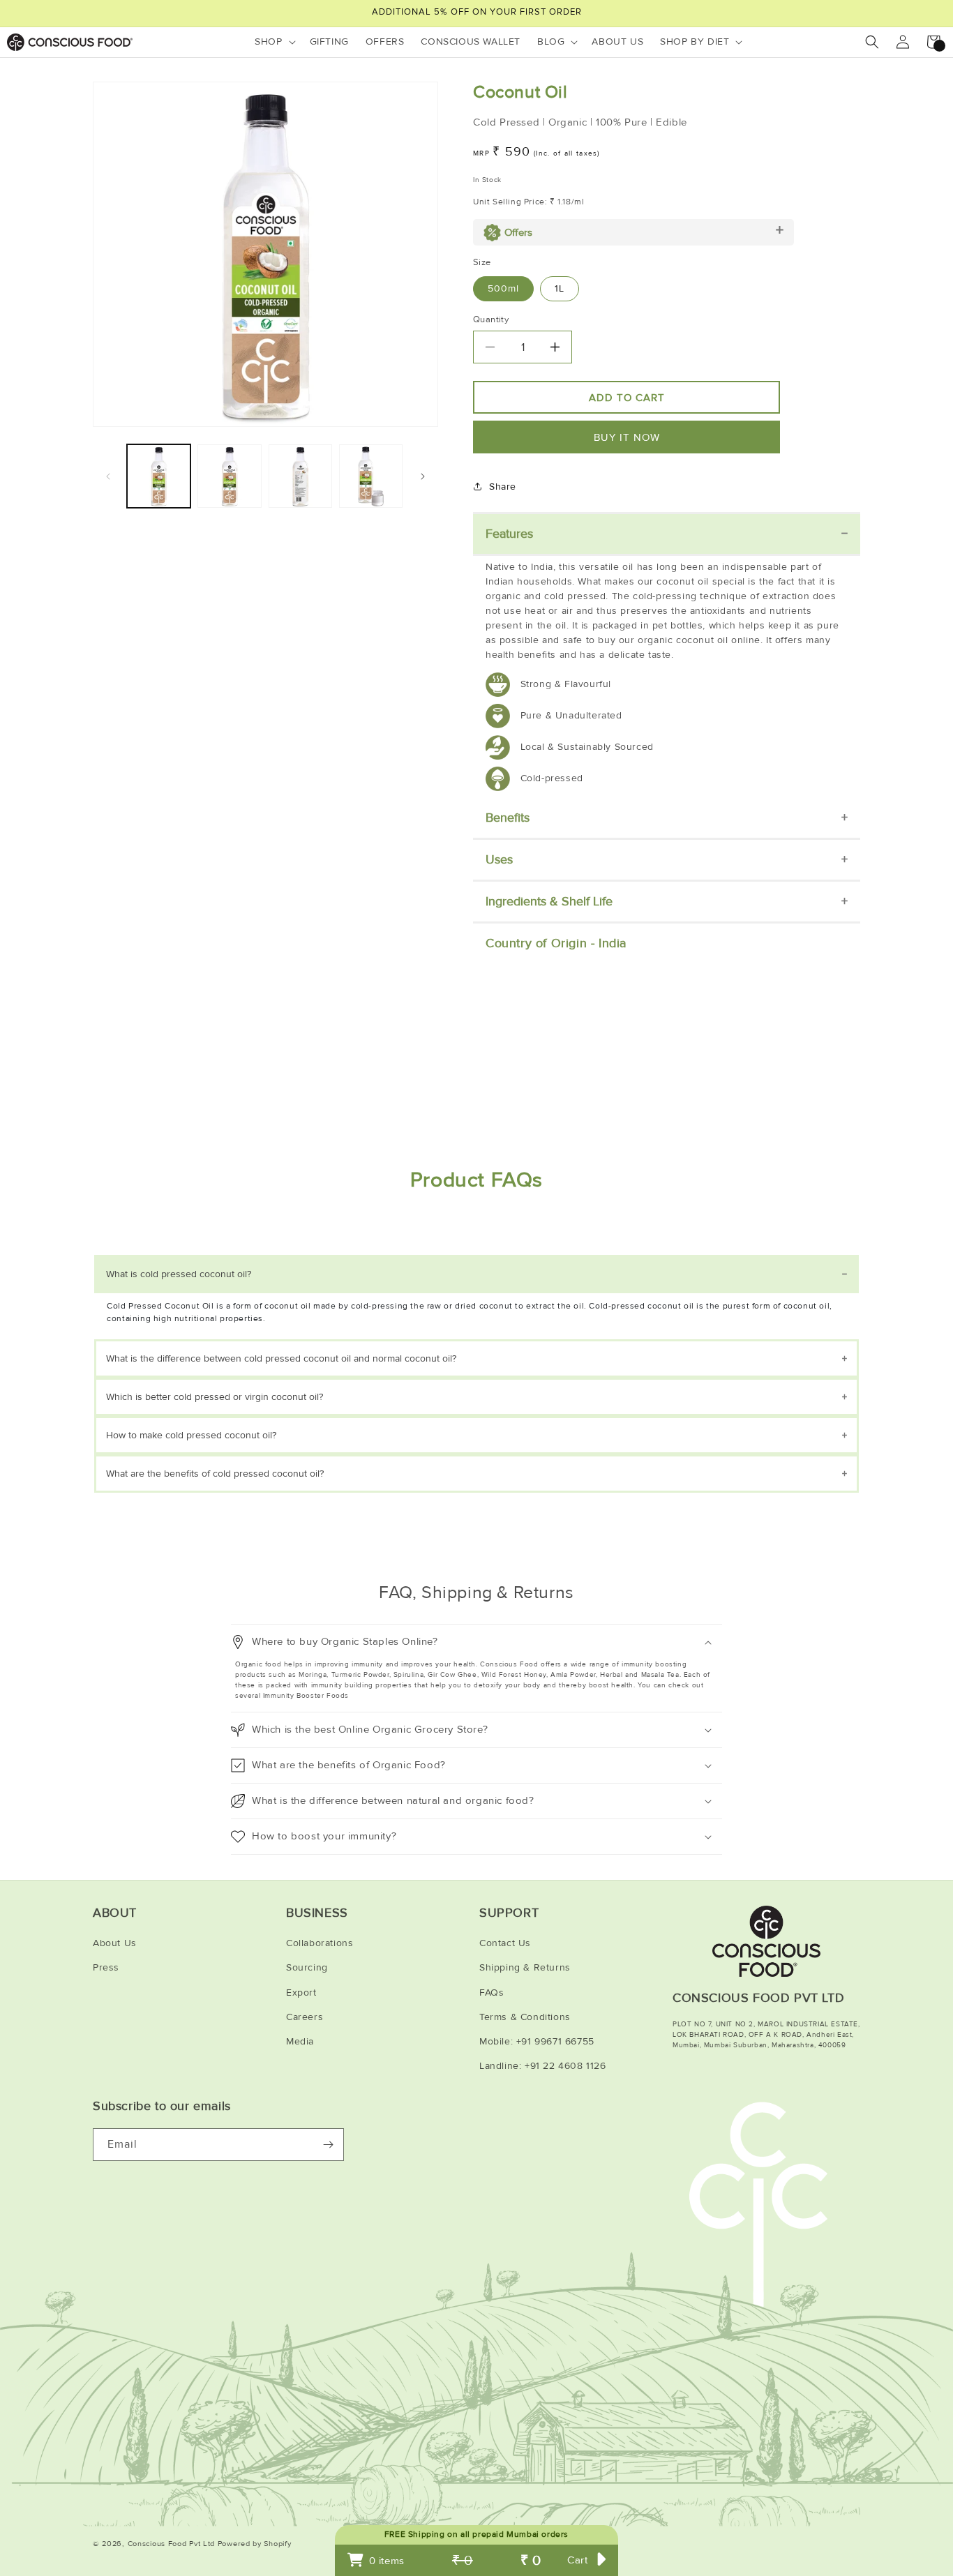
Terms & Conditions (525, 2017)
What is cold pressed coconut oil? (179, 1274)
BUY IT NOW (627, 437)
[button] (273, 42)
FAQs (491, 1993)
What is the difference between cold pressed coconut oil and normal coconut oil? (281, 1358)
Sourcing (307, 1967)
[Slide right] (423, 476)
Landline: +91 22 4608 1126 (543, 2066)
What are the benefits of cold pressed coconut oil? (215, 1474)
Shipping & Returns (525, 1967)
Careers (305, 2017)
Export (301, 1993)
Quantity (491, 319)
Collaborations (320, 1943)
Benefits (508, 818)
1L (560, 288)
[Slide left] (108, 476)
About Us (115, 1943)
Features (509, 534)
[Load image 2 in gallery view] (229, 476)
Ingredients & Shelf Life (549, 901)
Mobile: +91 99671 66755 (537, 2041)
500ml (503, 288)
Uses (499, 859)
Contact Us (505, 1943)
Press (106, 1967)
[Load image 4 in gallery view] (371, 476)
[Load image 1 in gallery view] (159, 476)
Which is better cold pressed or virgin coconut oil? (215, 1397)
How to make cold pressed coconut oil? (191, 1435)
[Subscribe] (328, 2145)
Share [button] (503, 487)
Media (300, 2041)
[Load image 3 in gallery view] (300, 476)
